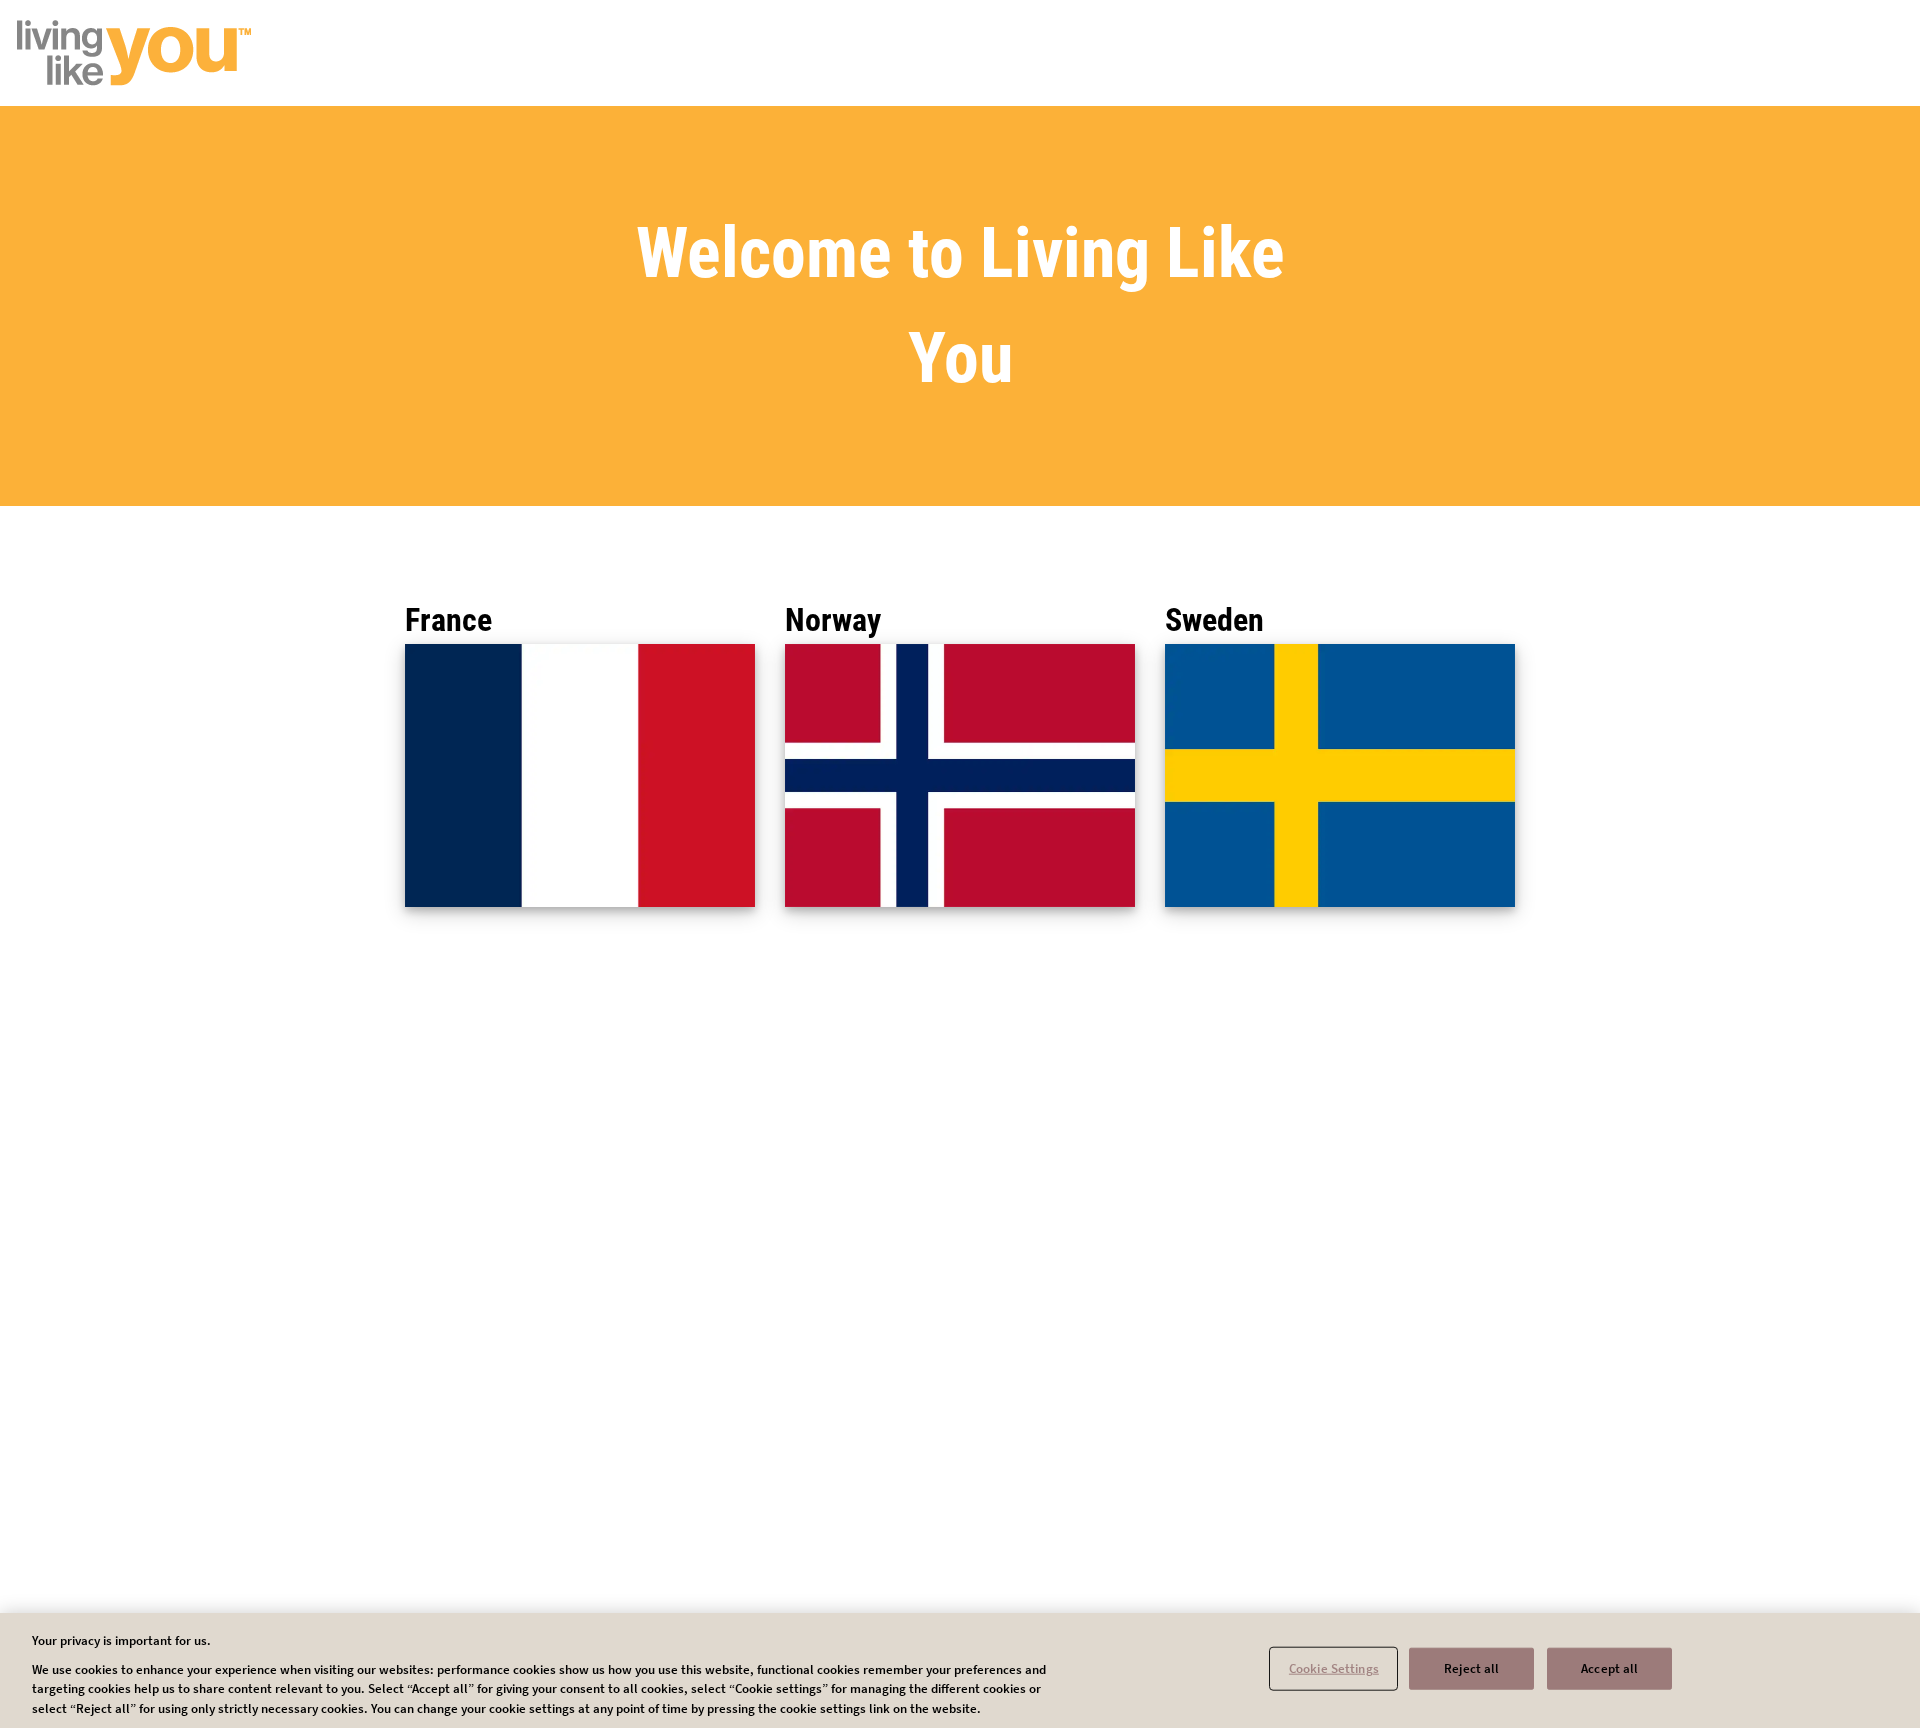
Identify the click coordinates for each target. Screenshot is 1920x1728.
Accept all (1609, 1668)
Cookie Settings (1334, 1668)
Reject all (1471, 1668)
